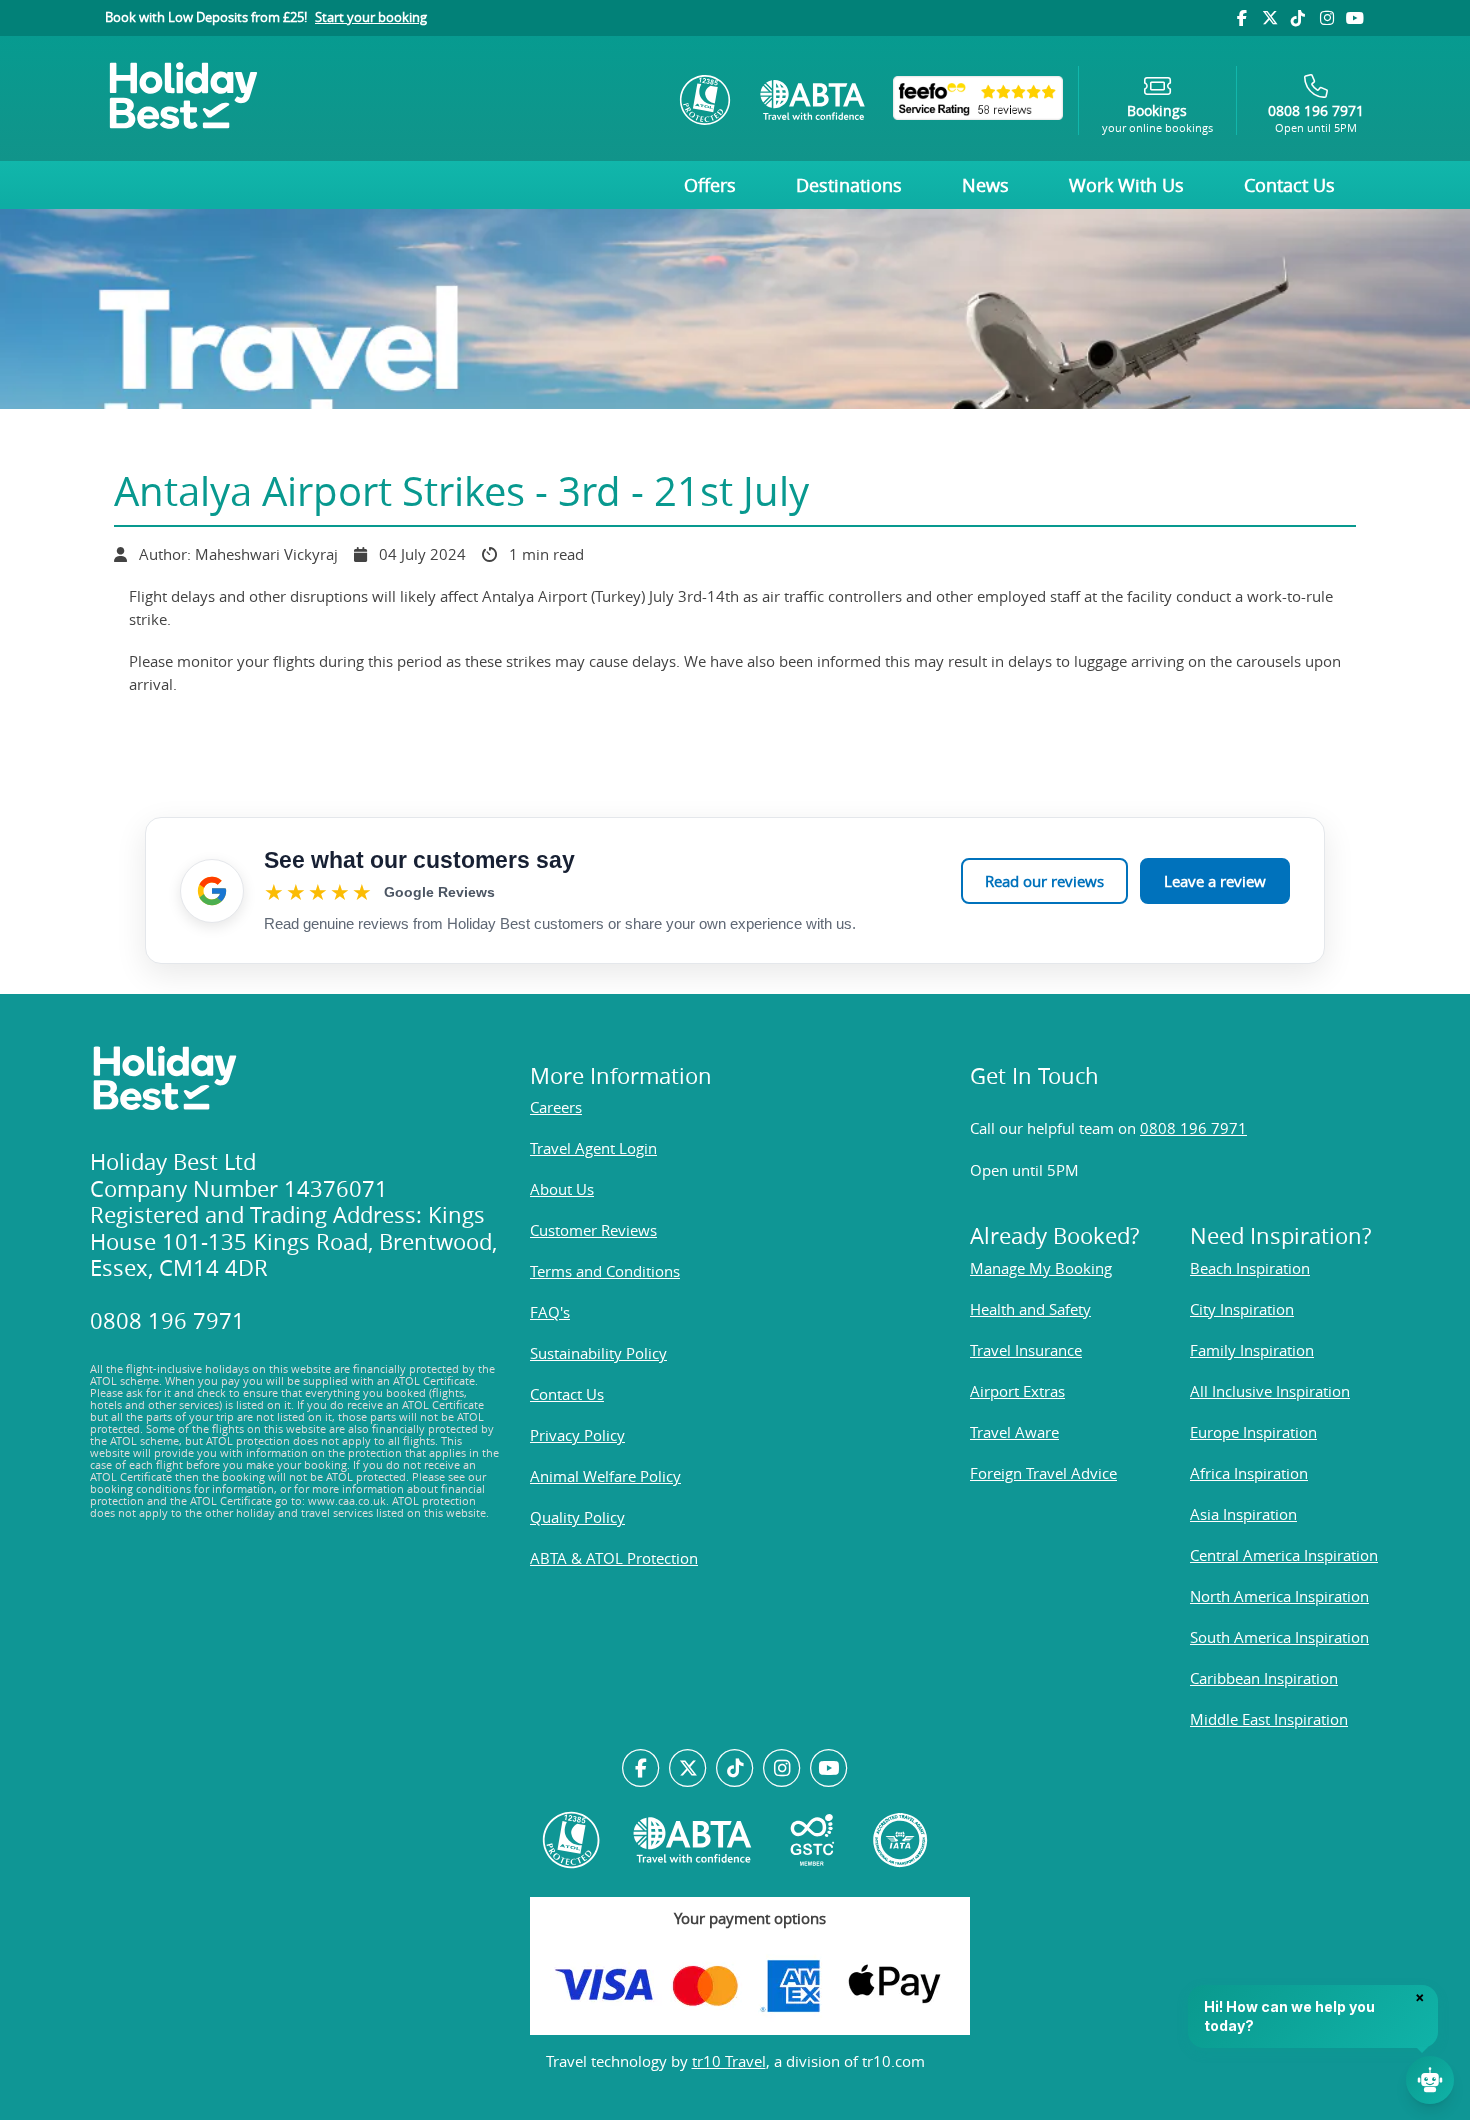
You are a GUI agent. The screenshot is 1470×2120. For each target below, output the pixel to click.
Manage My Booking (1041, 1268)
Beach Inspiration (1250, 1268)
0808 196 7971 (1193, 1128)
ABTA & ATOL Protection (614, 1558)
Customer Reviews (593, 1230)
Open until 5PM (1316, 118)
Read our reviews (1044, 881)
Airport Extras (1017, 1391)
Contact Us (1289, 185)
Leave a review (1215, 881)
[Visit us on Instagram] (1326, 18)
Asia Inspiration (1243, 1514)
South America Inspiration (1279, 1637)
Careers (556, 1107)
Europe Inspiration (1253, 1432)
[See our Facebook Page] (641, 1769)
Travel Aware (1014, 1432)
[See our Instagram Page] (781, 1769)
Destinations (849, 185)
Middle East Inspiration (1269, 1719)
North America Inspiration (1279, 1596)
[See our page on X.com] (1270, 18)
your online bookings (1157, 118)
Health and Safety (1030, 1309)
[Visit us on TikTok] (1298, 18)
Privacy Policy (577, 1435)
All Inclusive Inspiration (1270, 1391)
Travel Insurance (1026, 1350)
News (985, 185)
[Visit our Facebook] (1241, 18)
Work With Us (1126, 185)
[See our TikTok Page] (735, 1769)
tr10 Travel (729, 2061)
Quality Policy (577, 1517)
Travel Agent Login (593, 1148)
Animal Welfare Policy (605, 1476)
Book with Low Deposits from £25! (266, 17)
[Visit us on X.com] (688, 1769)
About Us (562, 1189)
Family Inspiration (1252, 1350)
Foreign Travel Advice (1043, 1473)
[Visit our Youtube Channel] (1355, 18)
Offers (710, 185)
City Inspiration (1242, 1309)
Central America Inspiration (1284, 1555)
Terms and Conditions (605, 1271)
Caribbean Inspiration (1264, 1678)
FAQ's (550, 1312)
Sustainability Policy (598, 1353)
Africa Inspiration (1249, 1473)
